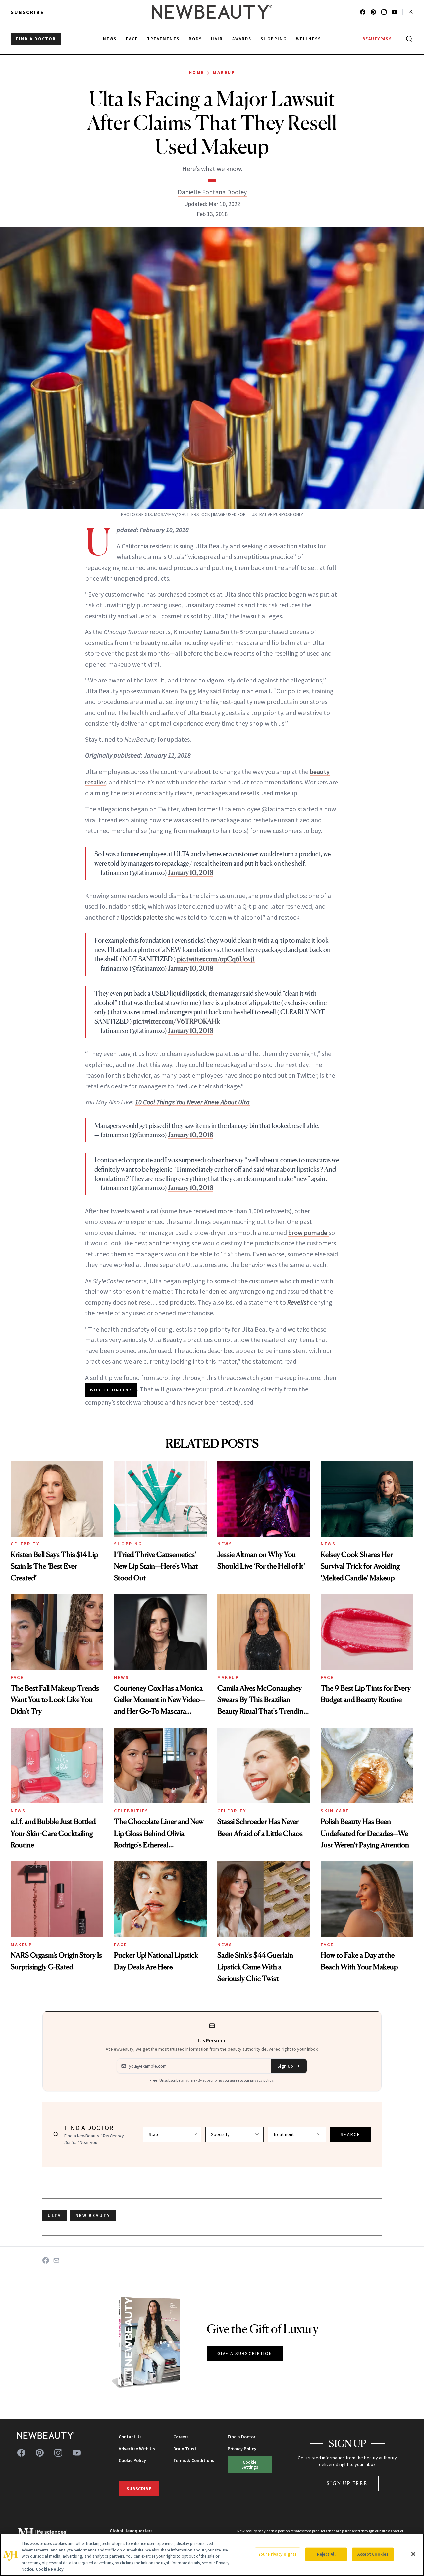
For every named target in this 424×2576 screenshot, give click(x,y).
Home (197, 72)
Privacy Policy (242, 2449)
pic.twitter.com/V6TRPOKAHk (176, 1021)
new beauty (93, 2215)
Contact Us (130, 2437)
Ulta (54, 2215)
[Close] (413, 2554)
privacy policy (262, 2080)
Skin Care (335, 1811)
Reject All (326, 2554)
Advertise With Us (137, 2449)
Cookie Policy (132, 2460)
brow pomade (308, 1232)
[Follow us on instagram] (384, 12)
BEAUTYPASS (377, 39)
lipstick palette (142, 917)
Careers (181, 2437)
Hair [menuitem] (217, 39)
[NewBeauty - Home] (212, 12)
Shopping (128, 1544)
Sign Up (285, 2066)
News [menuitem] (110, 39)
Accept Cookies (373, 2554)
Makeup (224, 72)
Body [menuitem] (195, 39)
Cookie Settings (250, 2465)
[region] (212, 2555)
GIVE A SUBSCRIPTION (245, 2353)
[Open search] (408, 39)
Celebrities (131, 1811)
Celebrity (25, 1544)
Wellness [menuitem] (309, 39)
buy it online (111, 1390)
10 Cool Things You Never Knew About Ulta (192, 1102)
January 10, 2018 (191, 873)
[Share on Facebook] (46, 2260)
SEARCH (350, 2134)
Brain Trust (185, 2449)
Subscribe (27, 12)
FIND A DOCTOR (36, 39)
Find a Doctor (241, 2437)
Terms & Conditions (194, 2460)
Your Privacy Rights (278, 2554)
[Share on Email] (56, 2260)
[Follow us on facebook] (363, 12)
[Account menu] (411, 12)
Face (17, 1677)
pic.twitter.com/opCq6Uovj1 (216, 959)
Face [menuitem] (132, 39)
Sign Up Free (347, 2483)
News (225, 1544)
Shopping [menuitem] (274, 39)
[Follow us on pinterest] (373, 12)
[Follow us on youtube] (395, 12)
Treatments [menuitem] (163, 39)
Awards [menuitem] (242, 39)
